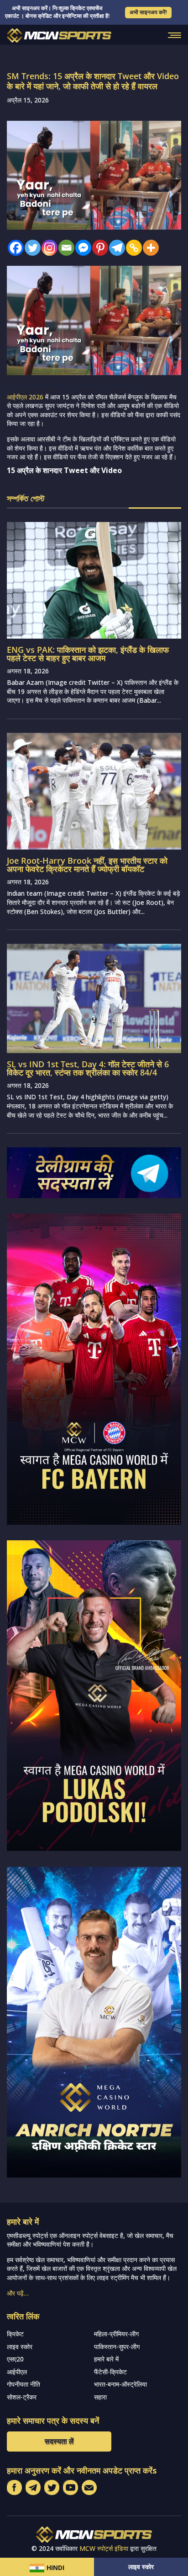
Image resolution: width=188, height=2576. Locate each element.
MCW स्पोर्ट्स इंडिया (104, 2548)
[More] (149, 248)
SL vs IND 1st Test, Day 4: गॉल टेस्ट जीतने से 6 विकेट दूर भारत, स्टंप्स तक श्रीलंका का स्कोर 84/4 (88, 1068)
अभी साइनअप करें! (148, 12)
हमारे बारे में (106, 2359)
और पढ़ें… (18, 2293)
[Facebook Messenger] (81, 248)
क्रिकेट (15, 2334)
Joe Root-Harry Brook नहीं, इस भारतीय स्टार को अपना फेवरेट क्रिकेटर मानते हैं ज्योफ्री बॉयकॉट (87, 865)
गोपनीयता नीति (23, 2384)
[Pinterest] (98, 248)
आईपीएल (17, 2372)
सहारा (100, 2397)
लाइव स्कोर (141, 2567)
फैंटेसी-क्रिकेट (110, 2372)
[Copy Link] (132, 248)
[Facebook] (13, 248)
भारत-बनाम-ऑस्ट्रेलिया (120, 2384)
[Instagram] (47, 248)
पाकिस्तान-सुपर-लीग (117, 2347)
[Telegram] (115, 248)
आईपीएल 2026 (25, 397)
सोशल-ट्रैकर (22, 2397)
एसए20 (15, 2359)
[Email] (64, 248)
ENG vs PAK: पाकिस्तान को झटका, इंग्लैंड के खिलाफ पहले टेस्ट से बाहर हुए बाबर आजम (88, 654)
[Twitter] (30, 248)
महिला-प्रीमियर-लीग (116, 2334)
